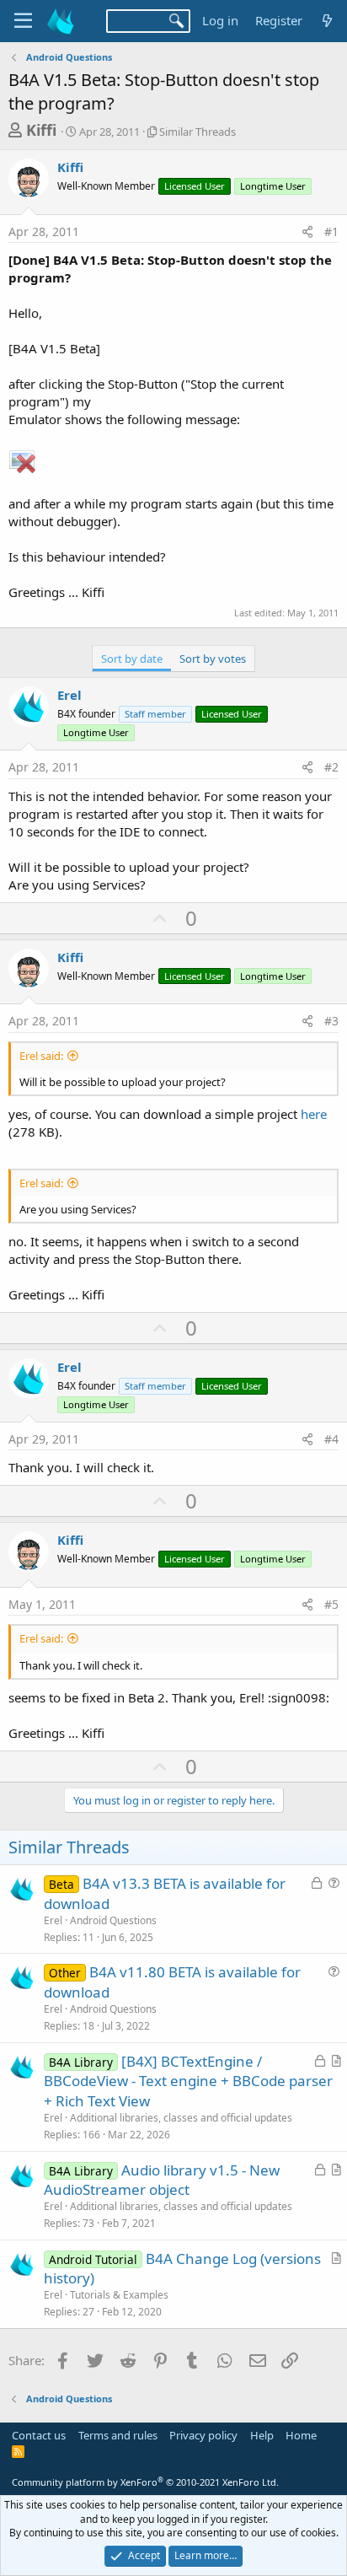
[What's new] (327, 21)
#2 (331, 767)
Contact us (39, 2435)
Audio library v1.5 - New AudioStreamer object (162, 2180)
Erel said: (41, 1056)
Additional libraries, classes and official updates (181, 2118)
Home (301, 2435)
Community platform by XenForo (145, 2482)
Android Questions (113, 1920)
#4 (331, 1439)
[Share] (307, 232)
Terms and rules (118, 2435)
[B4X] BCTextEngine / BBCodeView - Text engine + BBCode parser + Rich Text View (188, 2081)
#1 (331, 231)
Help (262, 2435)
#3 (331, 1021)
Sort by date (132, 659)
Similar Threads (198, 132)
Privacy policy (203, 2435)
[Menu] (23, 21)
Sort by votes (213, 659)
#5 (331, 1604)
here (314, 1114)
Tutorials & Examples (119, 2295)
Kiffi (41, 130)
